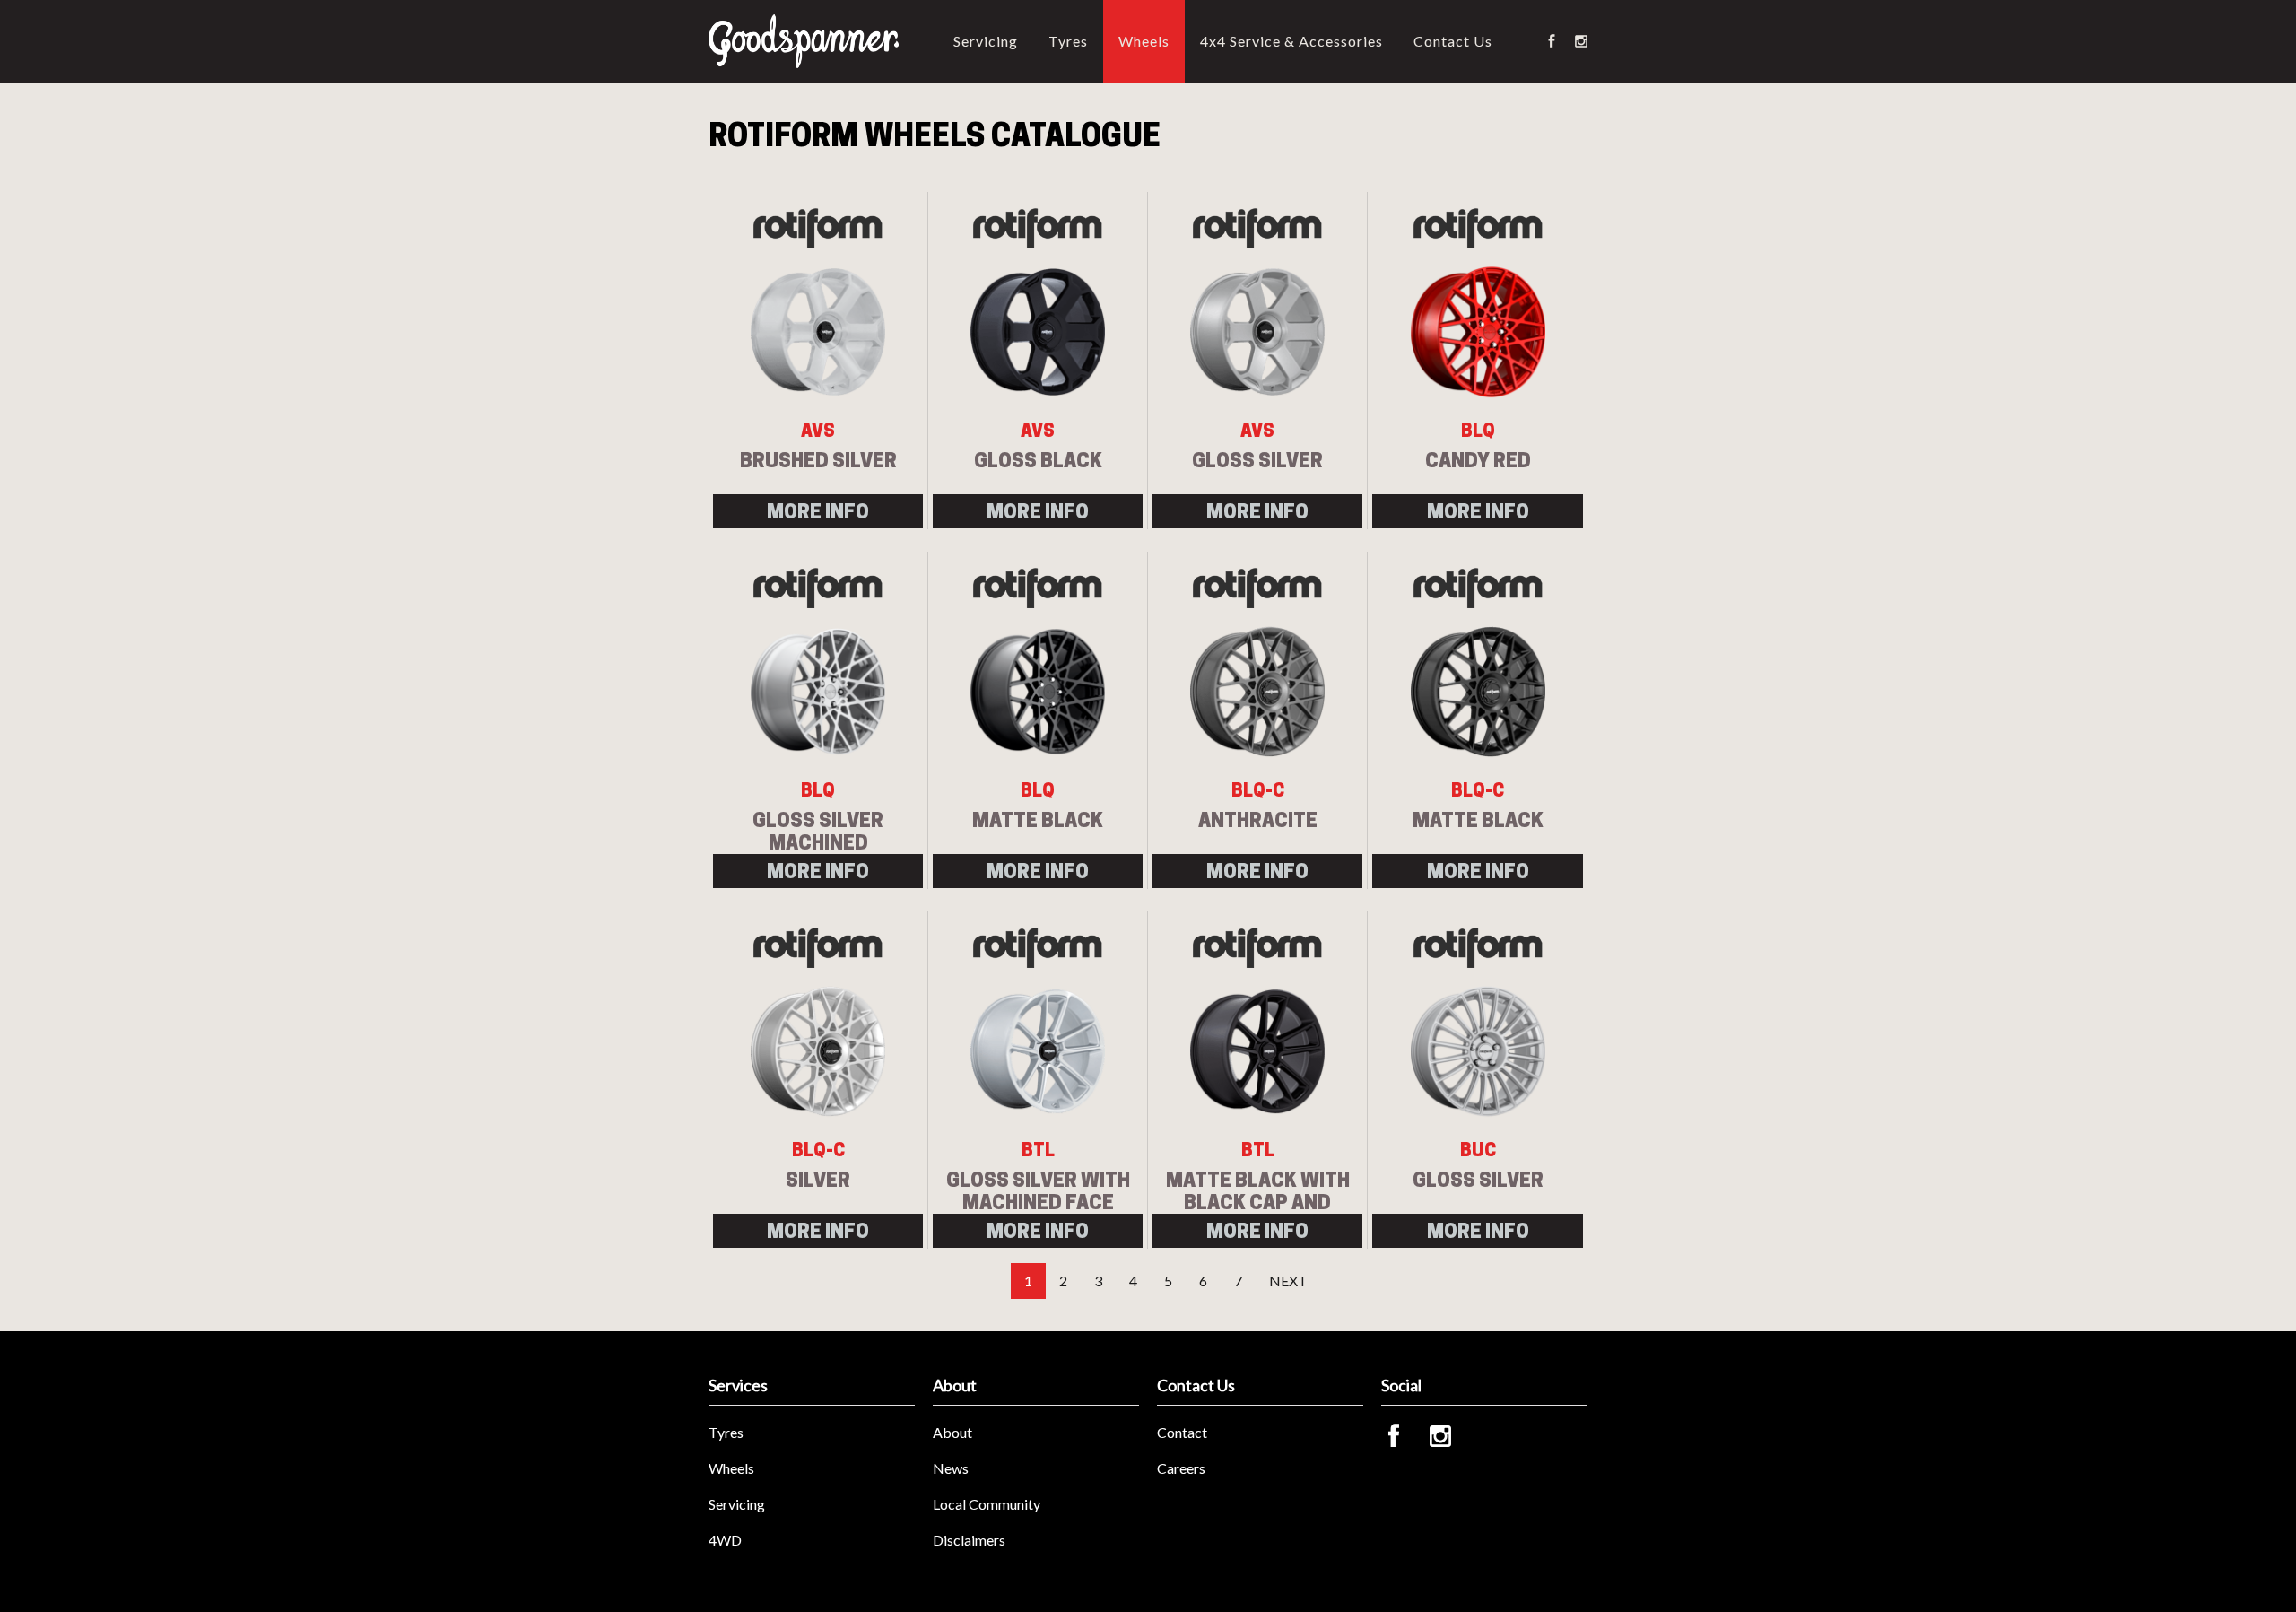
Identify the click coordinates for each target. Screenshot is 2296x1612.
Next (1288, 1281)
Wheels (1144, 41)
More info (818, 511)
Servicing (986, 41)
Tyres (1068, 41)
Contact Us (1453, 41)
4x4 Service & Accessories (1291, 41)
